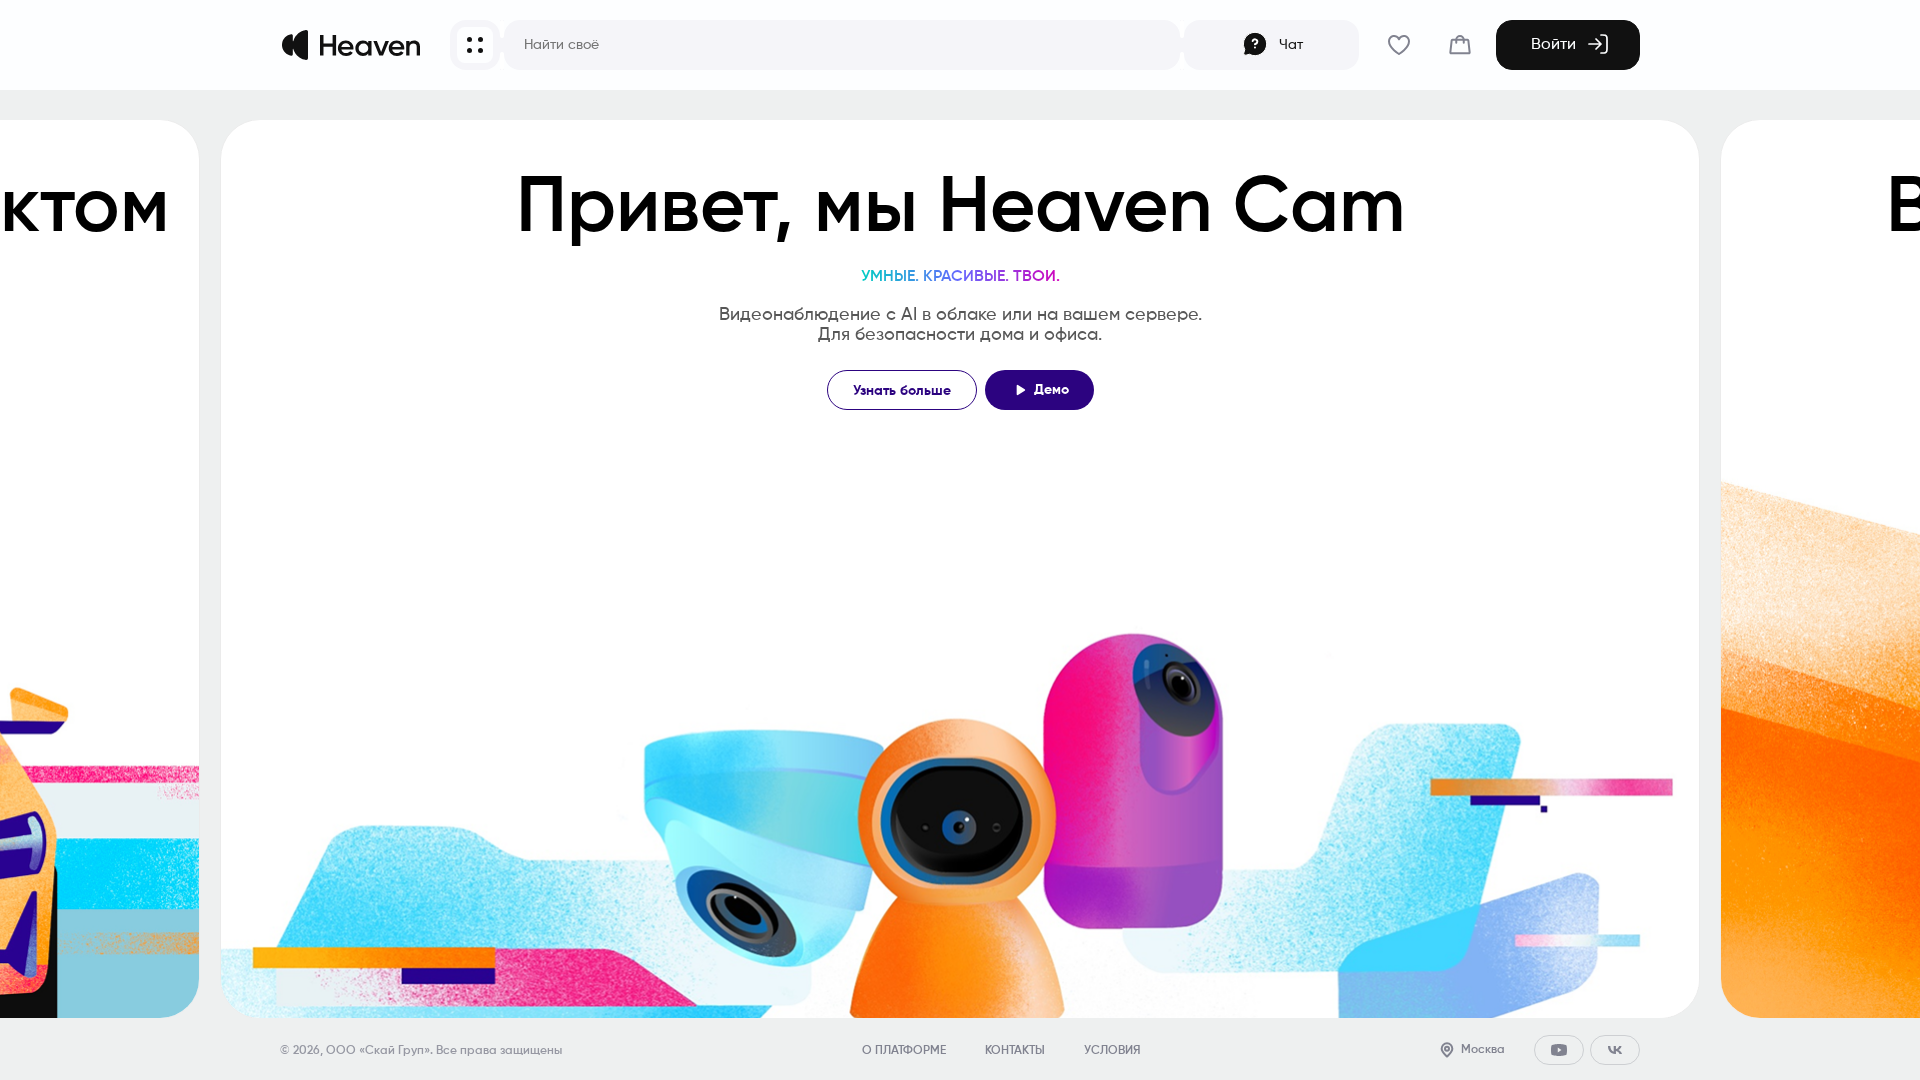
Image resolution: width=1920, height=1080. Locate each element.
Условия (1112, 1051)
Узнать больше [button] (902, 391)
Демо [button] (1051, 390)
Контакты (1015, 1051)
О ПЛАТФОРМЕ (904, 1051)
